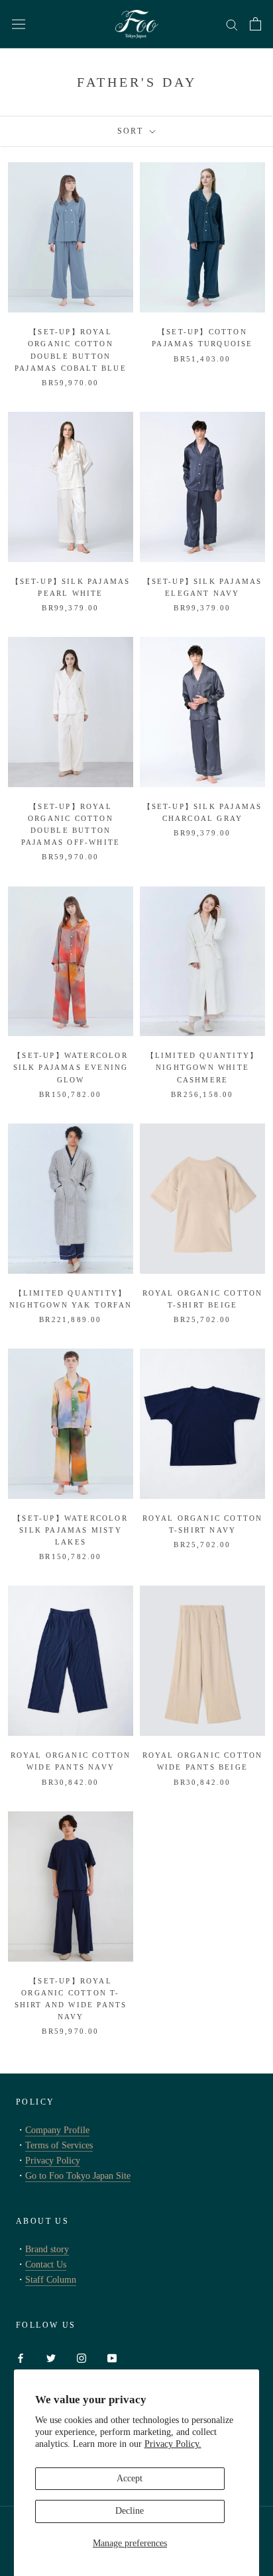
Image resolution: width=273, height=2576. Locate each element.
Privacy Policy (53, 2161)
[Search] (232, 24)
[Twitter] (51, 2357)
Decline (130, 2511)
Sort (132, 131)
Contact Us (46, 2265)
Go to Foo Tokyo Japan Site (78, 2176)
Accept (130, 2478)
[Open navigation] (19, 24)
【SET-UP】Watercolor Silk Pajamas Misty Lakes (71, 1530)
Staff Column (51, 2280)
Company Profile (57, 2130)
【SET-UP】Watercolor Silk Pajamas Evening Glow (71, 1067)
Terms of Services (59, 2145)
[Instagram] (82, 2357)
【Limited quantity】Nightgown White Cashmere (203, 1067)
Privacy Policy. (173, 2444)
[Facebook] (21, 2357)
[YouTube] (112, 2357)
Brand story (47, 2249)
